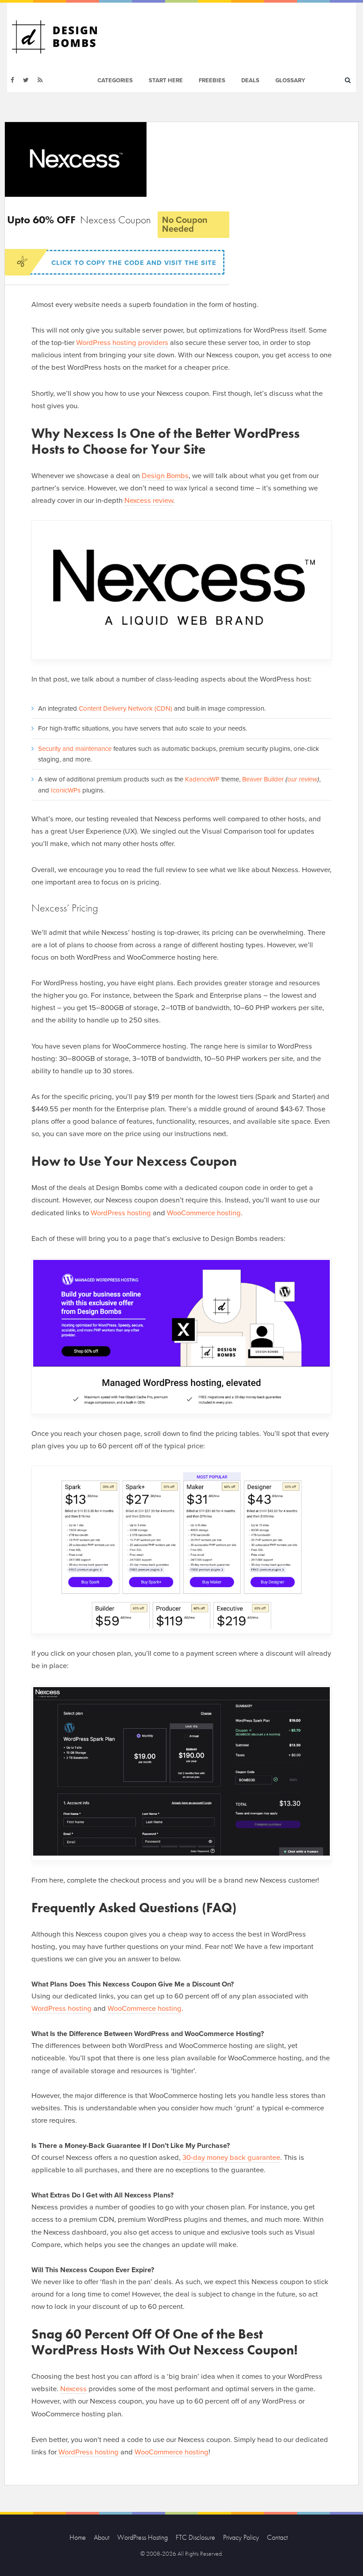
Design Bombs (165, 476)
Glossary (290, 80)
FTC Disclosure (195, 2537)
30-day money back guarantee (231, 2158)
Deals (250, 80)
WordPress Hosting (143, 2537)
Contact (277, 2537)
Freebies (212, 80)
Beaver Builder (263, 779)
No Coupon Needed (185, 225)
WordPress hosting (121, 1213)
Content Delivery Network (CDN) (126, 708)
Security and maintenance (75, 749)
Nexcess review (149, 501)
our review (302, 779)
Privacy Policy (241, 2537)
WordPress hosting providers (122, 343)
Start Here (166, 80)
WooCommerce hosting (204, 1213)
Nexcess (73, 2389)
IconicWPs (66, 790)
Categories (115, 80)
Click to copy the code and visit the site (134, 263)
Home (78, 2537)
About (102, 2537)
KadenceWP (202, 779)
